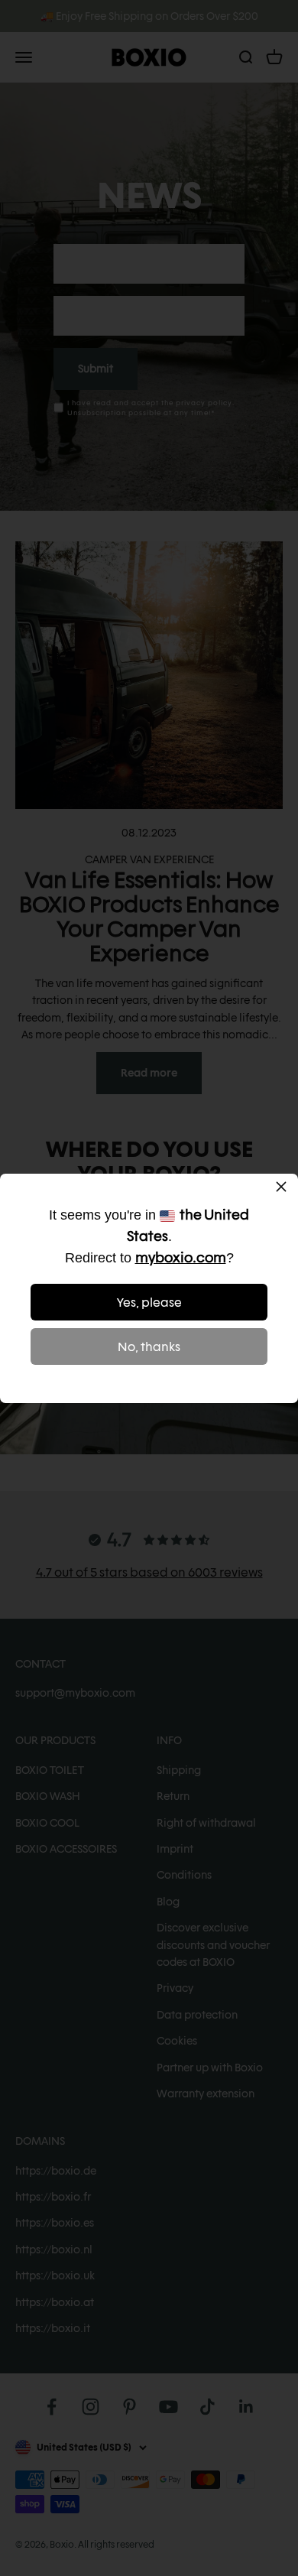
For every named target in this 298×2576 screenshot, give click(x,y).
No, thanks (149, 1347)
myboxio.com (181, 1257)
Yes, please (149, 1303)
